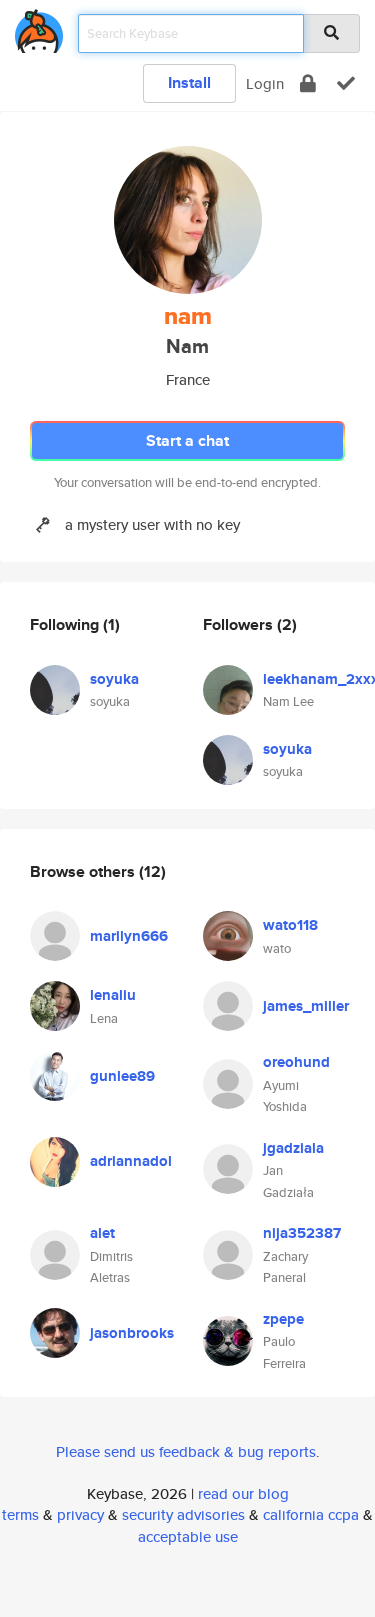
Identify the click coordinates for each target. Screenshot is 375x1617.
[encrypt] (308, 83)
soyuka (114, 679)
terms (20, 1514)
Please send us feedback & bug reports (186, 1451)
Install (189, 82)
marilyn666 (129, 936)
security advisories (183, 1514)
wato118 (290, 925)
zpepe (283, 1319)
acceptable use (188, 1536)
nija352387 (302, 1233)
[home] (39, 27)
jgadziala (293, 1148)
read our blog (243, 1493)
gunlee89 (122, 1076)
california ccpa (311, 1514)
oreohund (296, 1062)
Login (265, 83)
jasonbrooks (132, 1333)
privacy (80, 1514)
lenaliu (113, 995)
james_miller (306, 1006)
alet (102, 1233)
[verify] (346, 83)
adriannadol (131, 1161)
